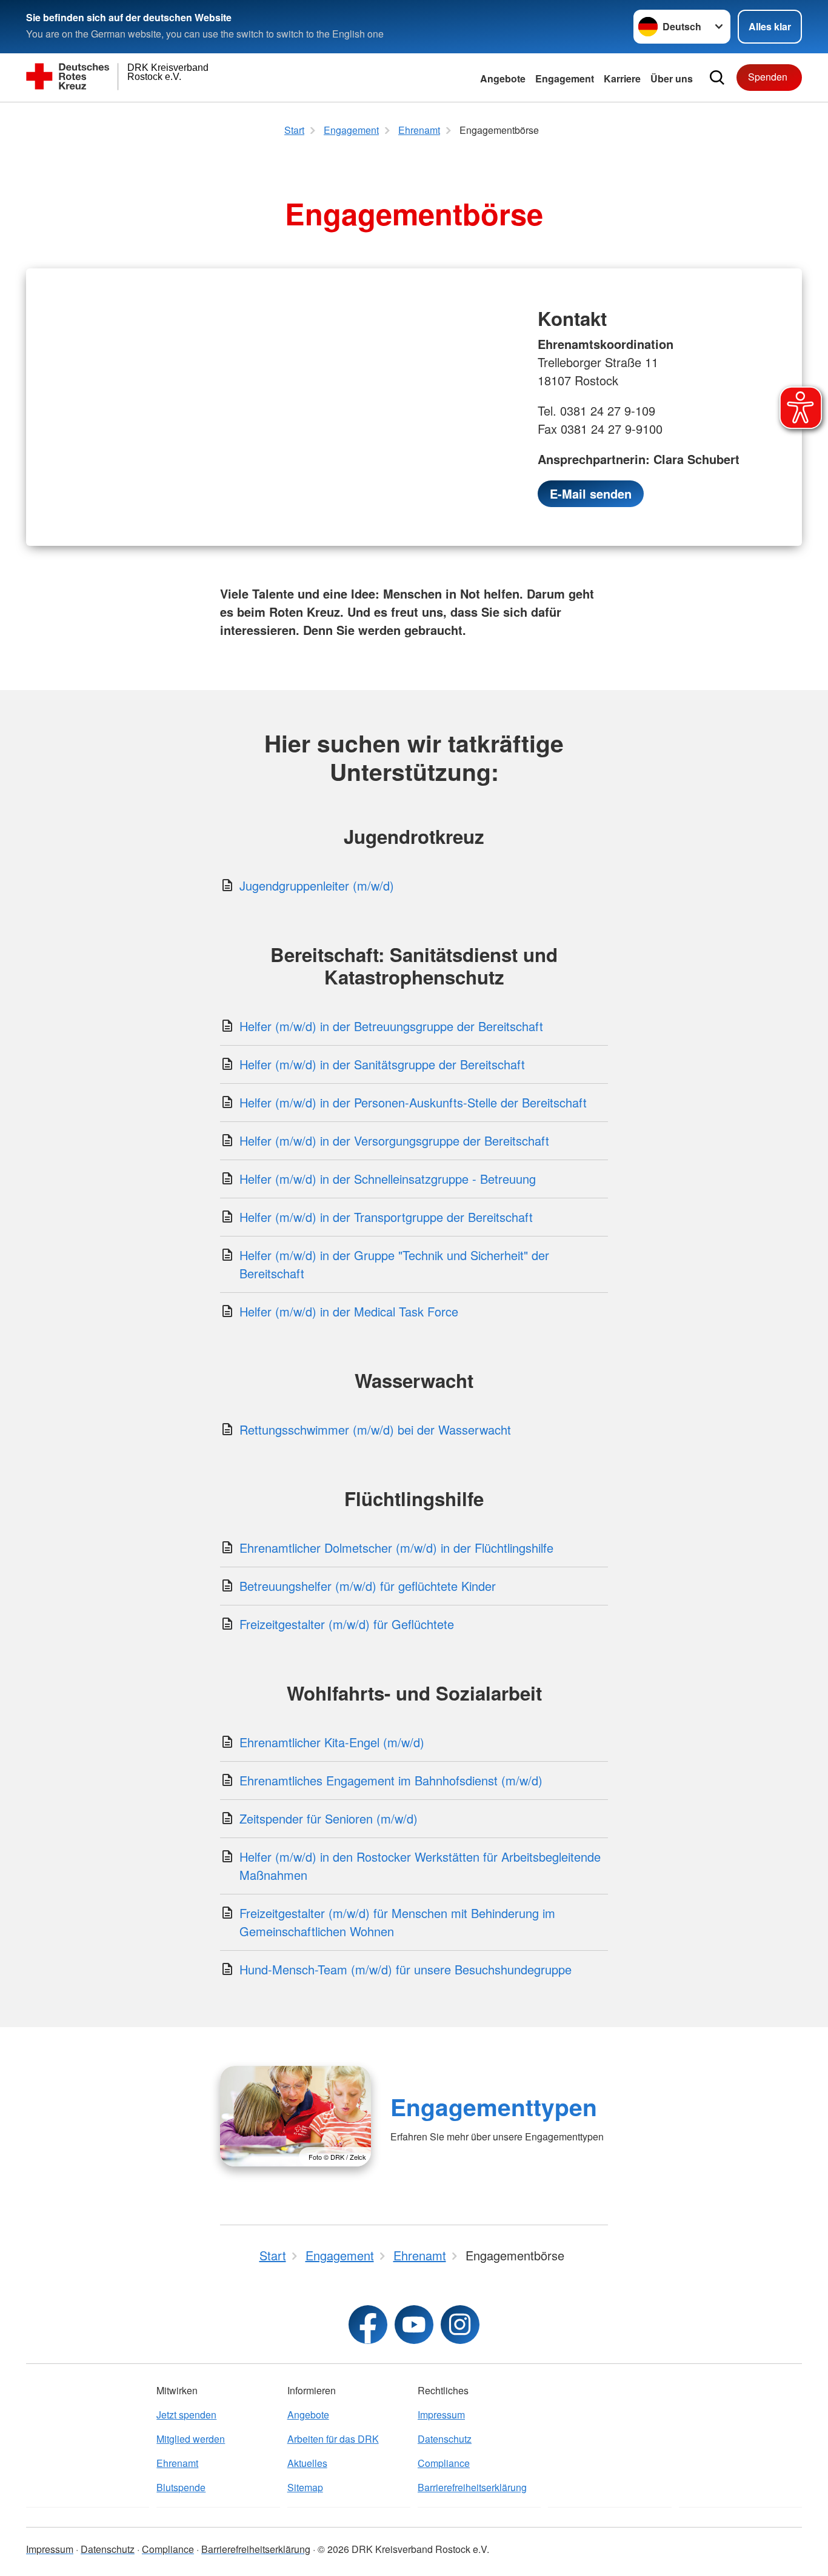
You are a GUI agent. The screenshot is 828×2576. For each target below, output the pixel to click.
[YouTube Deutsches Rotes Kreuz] (414, 2325)
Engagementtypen (494, 2106)
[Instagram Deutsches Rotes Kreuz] (460, 2325)
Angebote (503, 78)
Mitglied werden (191, 2439)
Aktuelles (307, 2463)
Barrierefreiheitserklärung (472, 2487)
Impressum (441, 2415)
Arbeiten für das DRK (333, 2439)
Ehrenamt (177, 2463)
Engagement (565, 78)
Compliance (444, 2463)
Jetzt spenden (186, 2415)
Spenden (768, 77)
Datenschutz (445, 2439)
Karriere (622, 78)
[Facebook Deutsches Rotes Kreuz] (368, 2325)
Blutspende (181, 2487)
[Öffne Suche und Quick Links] (717, 78)
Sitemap (305, 2487)
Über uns (672, 78)
